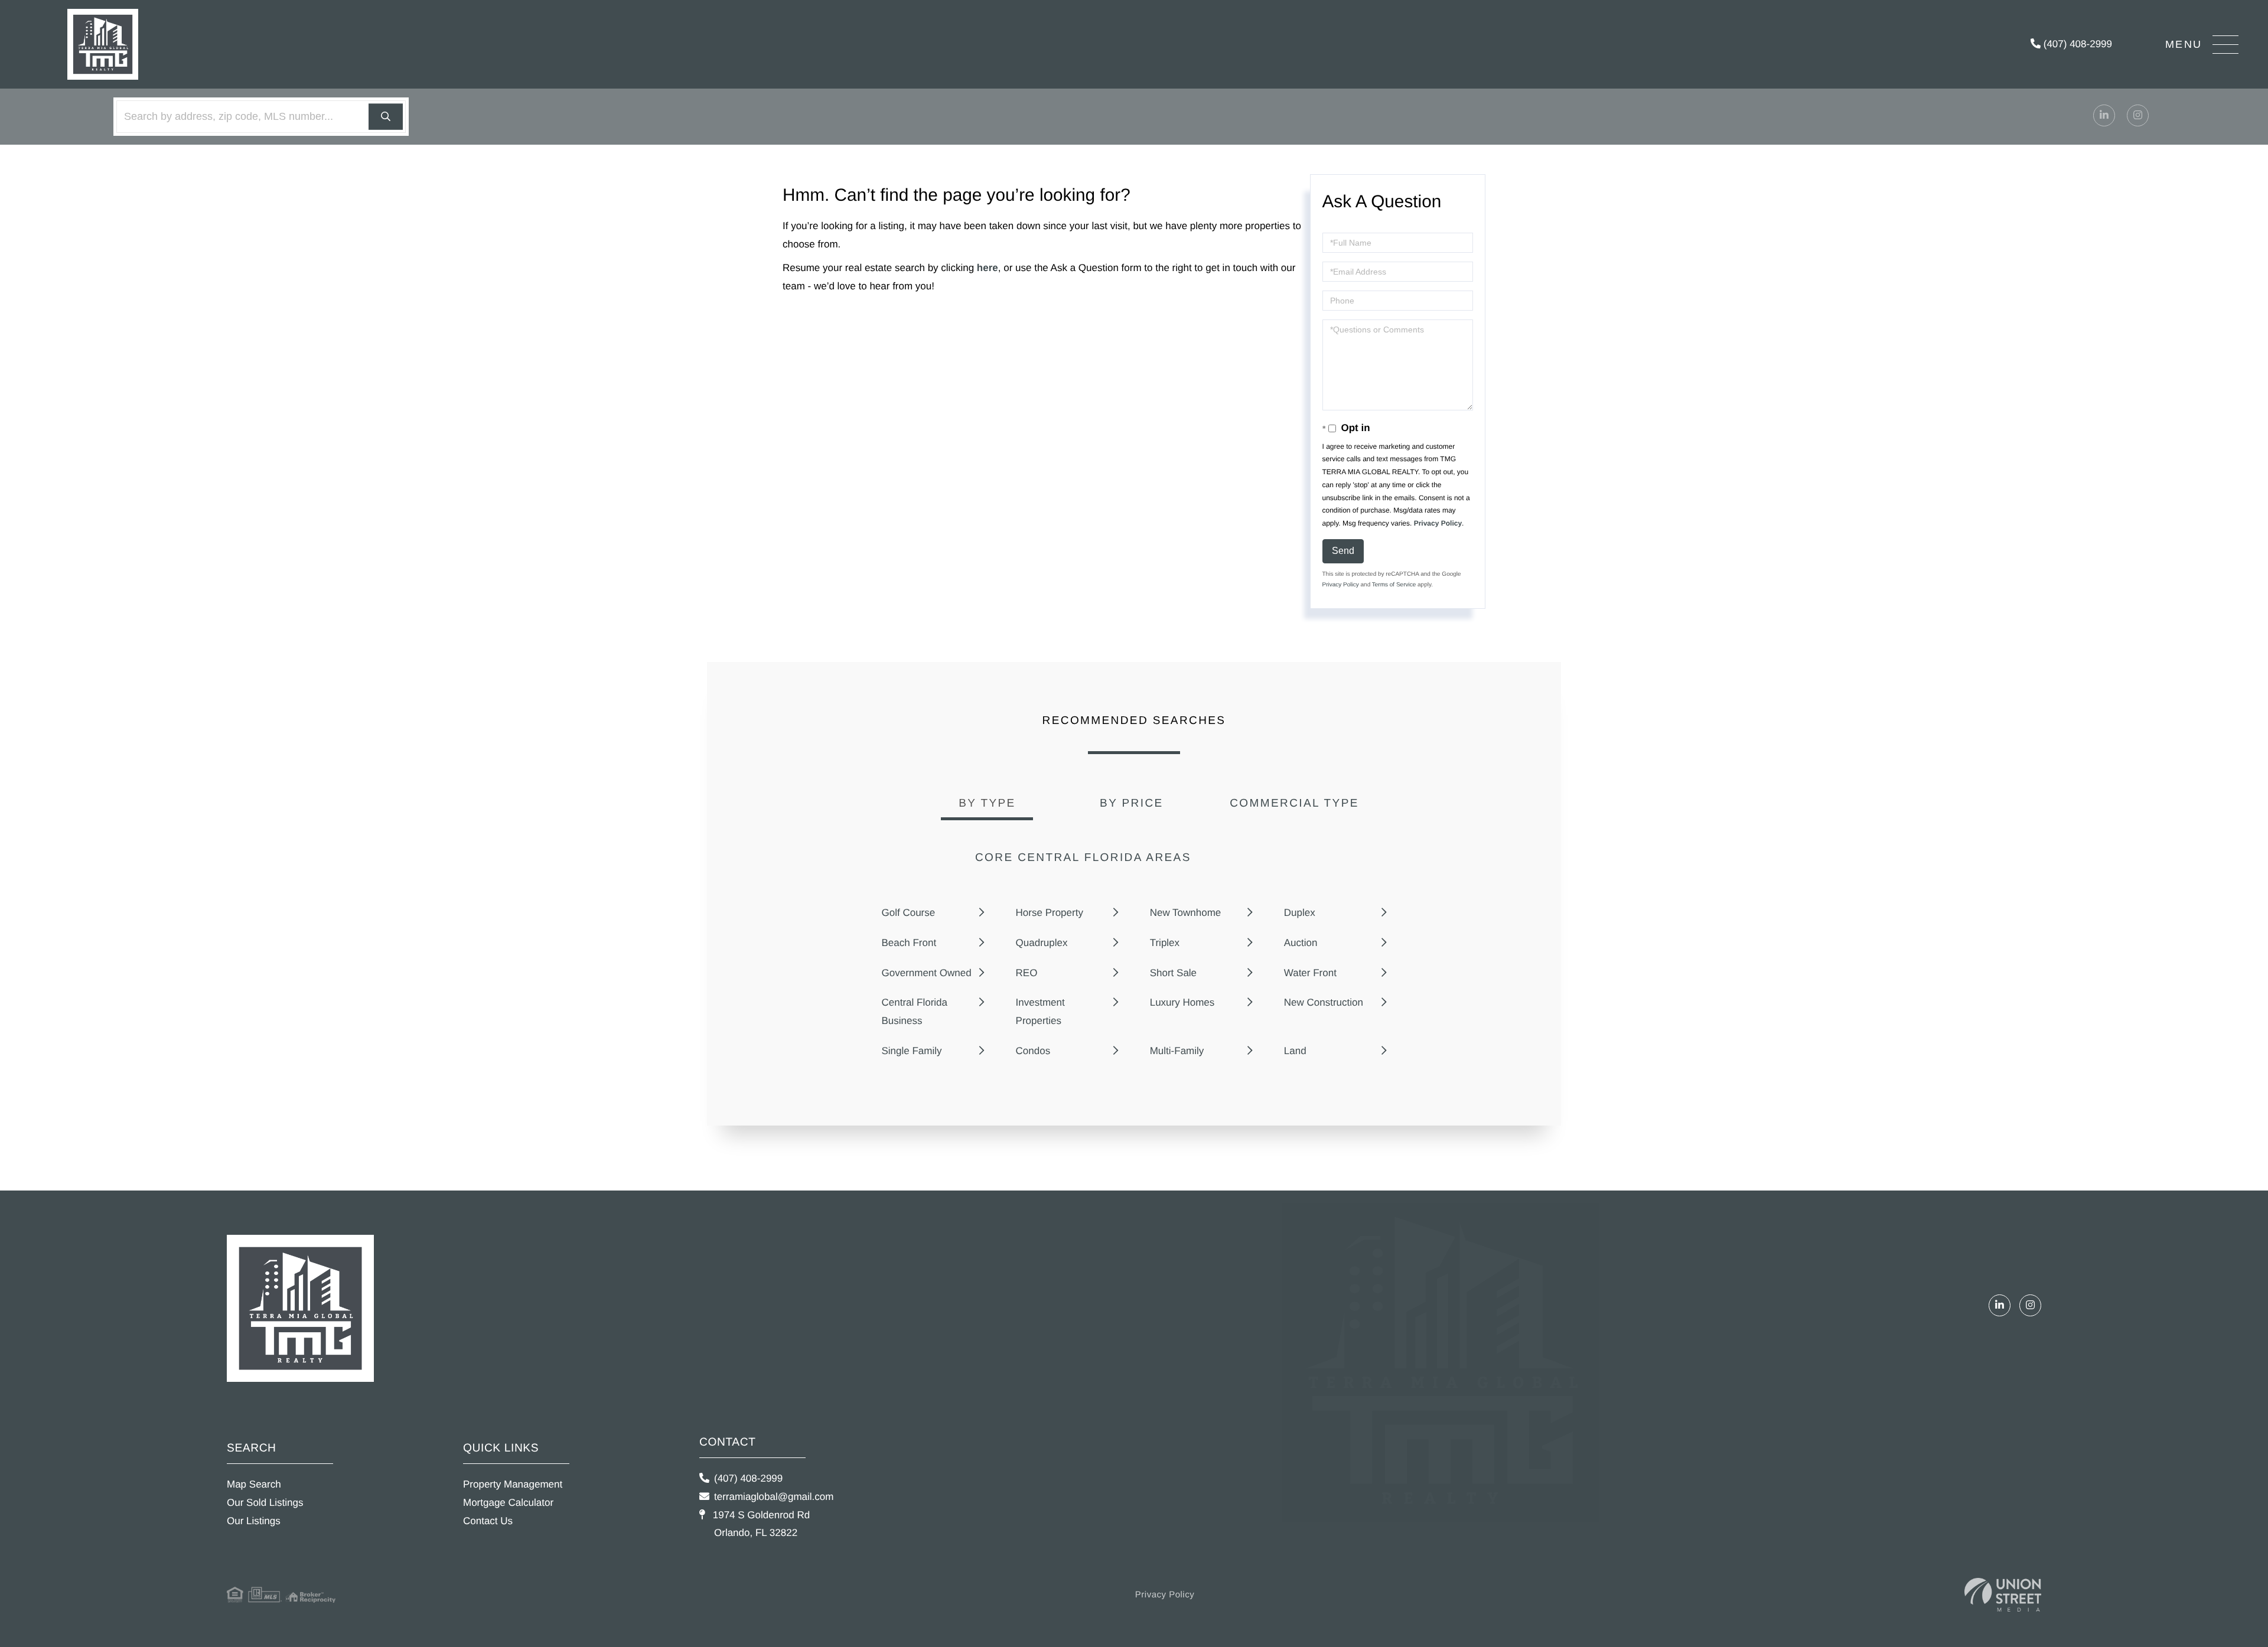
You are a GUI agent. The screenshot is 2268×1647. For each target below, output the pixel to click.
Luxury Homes (1182, 1002)
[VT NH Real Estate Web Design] (2003, 1595)
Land (1295, 1051)
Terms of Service (1394, 585)
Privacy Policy (1438, 523)
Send (1343, 551)
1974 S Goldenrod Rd (760, 1524)
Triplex (1165, 943)
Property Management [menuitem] (513, 1484)
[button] (386, 117)
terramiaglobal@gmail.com (774, 1497)
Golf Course (909, 913)
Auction (1301, 943)
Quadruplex (1042, 943)
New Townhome (1186, 913)
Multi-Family (1177, 1051)
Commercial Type (1294, 803)
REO (1027, 973)
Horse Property (1050, 913)
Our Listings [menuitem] (254, 1521)
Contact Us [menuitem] (488, 1521)
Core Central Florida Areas (1083, 858)
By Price (1132, 803)
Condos (1033, 1051)
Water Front (1310, 973)
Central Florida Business (915, 1012)
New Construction (1324, 1002)
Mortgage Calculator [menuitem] (508, 1503)
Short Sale (1173, 973)
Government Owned (927, 973)
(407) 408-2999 (2076, 44)
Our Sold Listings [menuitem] (265, 1503)
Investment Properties (1040, 1012)
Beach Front (909, 943)
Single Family (912, 1051)
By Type (987, 803)
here (988, 268)
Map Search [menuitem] (254, 1484)
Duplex (1300, 913)
